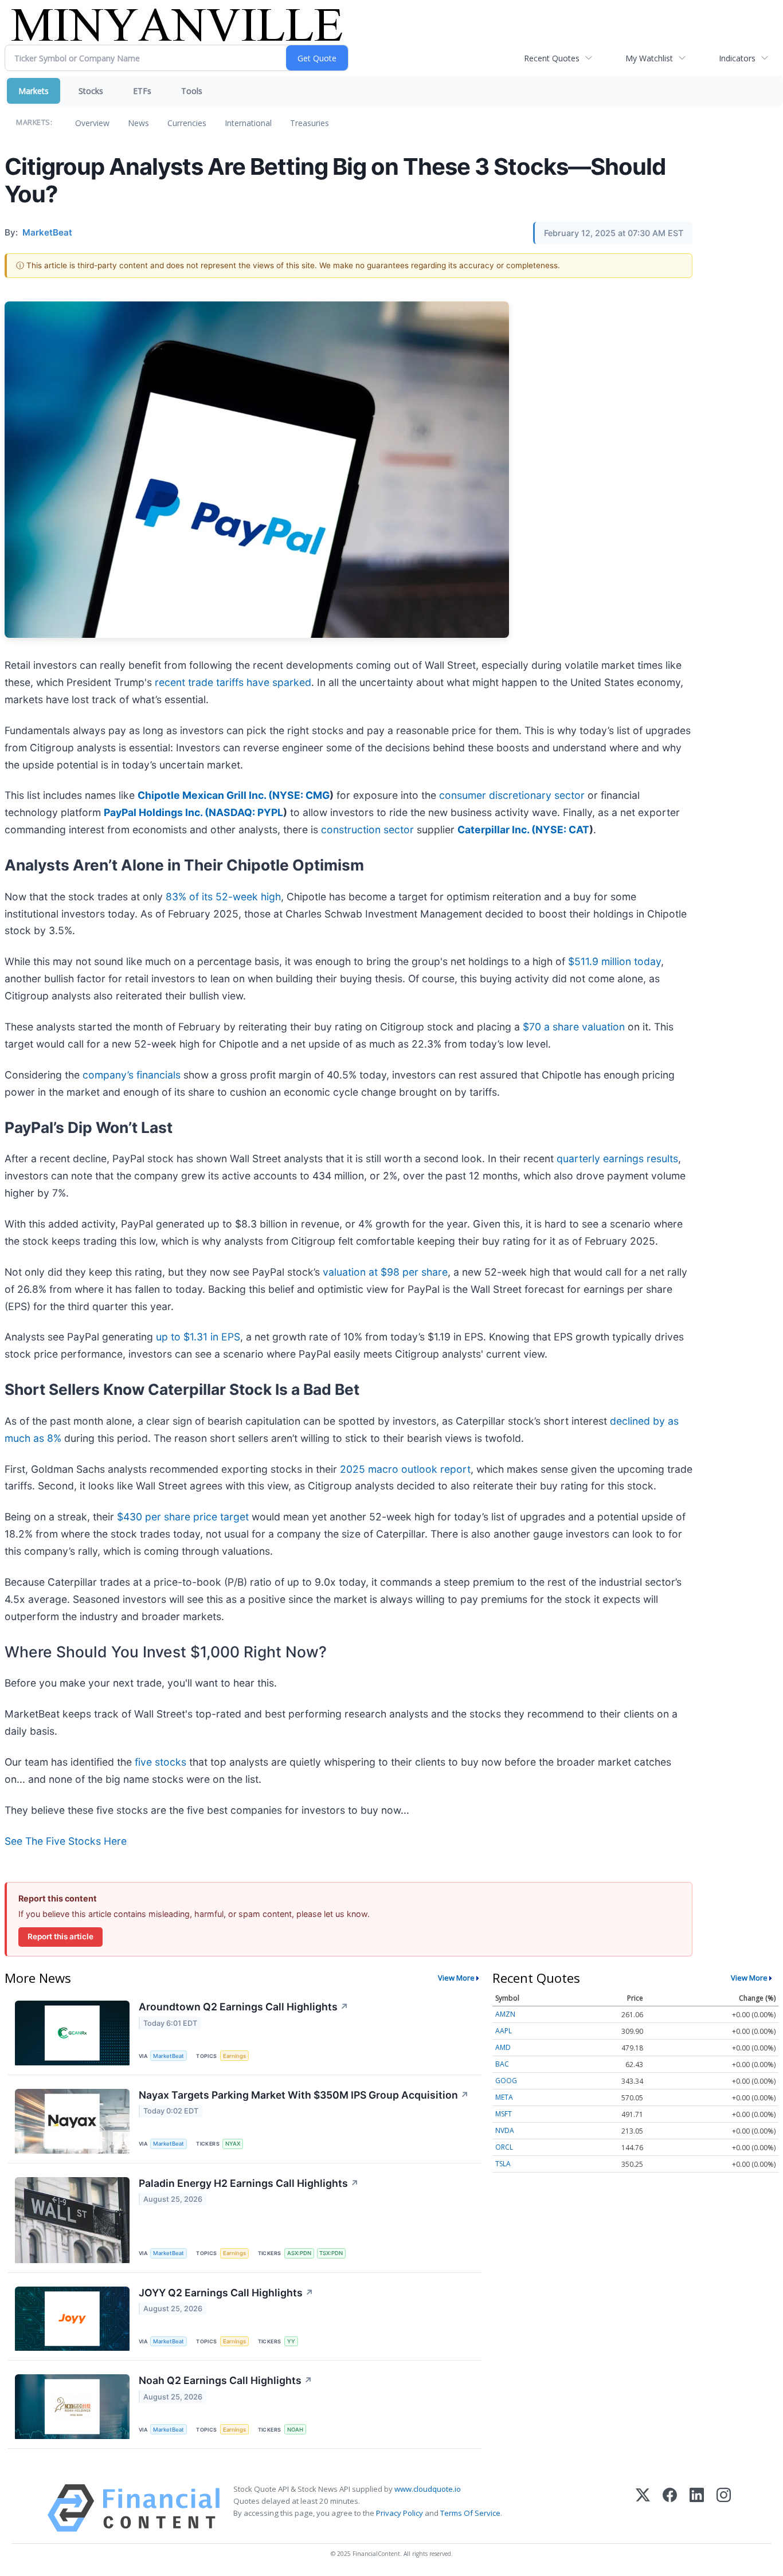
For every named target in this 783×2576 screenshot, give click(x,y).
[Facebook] (670, 2508)
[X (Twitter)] (643, 2508)
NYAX (233, 2144)
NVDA (505, 2130)
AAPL (504, 2031)
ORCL (504, 2147)
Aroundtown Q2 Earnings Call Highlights (244, 2007)
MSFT (504, 2114)
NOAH (295, 2430)
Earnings (234, 2056)
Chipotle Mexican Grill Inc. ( (205, 795)
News (138, 123)
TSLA (503, 2164)
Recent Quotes (552, 58)
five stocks (160, 1762)
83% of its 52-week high (223, 897)
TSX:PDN (331, 2253)
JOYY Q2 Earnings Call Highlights (226, 2293)
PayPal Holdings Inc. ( (156, 812)
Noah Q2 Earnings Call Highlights (226, 2380)
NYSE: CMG (301, 795)
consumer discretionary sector (512, 795)
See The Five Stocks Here (66, 1841)
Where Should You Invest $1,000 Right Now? (166, 1652)
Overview (92, 123)
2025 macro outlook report (405, 1469)
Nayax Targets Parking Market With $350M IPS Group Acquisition (304, 2095)
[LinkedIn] (697, 2508)
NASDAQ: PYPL (246, 812)
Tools (192, 91)
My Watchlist (649, 58)
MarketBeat (169, 2056)
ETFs (142, 91)
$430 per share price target (183, 1517)
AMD (503, 2047)
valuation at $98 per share (385, 1272)
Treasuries (310, 123)
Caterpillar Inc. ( (496, 830)
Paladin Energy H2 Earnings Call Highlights (249, 2183)
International (248, 123)
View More (456, 1978)
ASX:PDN (299, 2253)
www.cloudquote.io (428, 2489)
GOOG (506, 2081)
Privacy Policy (400, 2513)
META (504, 2097)
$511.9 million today (614, 961)
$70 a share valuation (574, 1027)
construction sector (367, 830)
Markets (34, 91)
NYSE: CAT (562, 830)
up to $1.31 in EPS (198, 1337)
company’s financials (132, 1075)
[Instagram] (724, 2508)
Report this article (60, 1936)
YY (291, 2341)
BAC (502, 2064)
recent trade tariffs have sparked (233, 682)
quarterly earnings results (617, 1158)
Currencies (187, 123)
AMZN (505, 2014)
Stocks (91, 91)
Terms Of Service (470, 2513)
